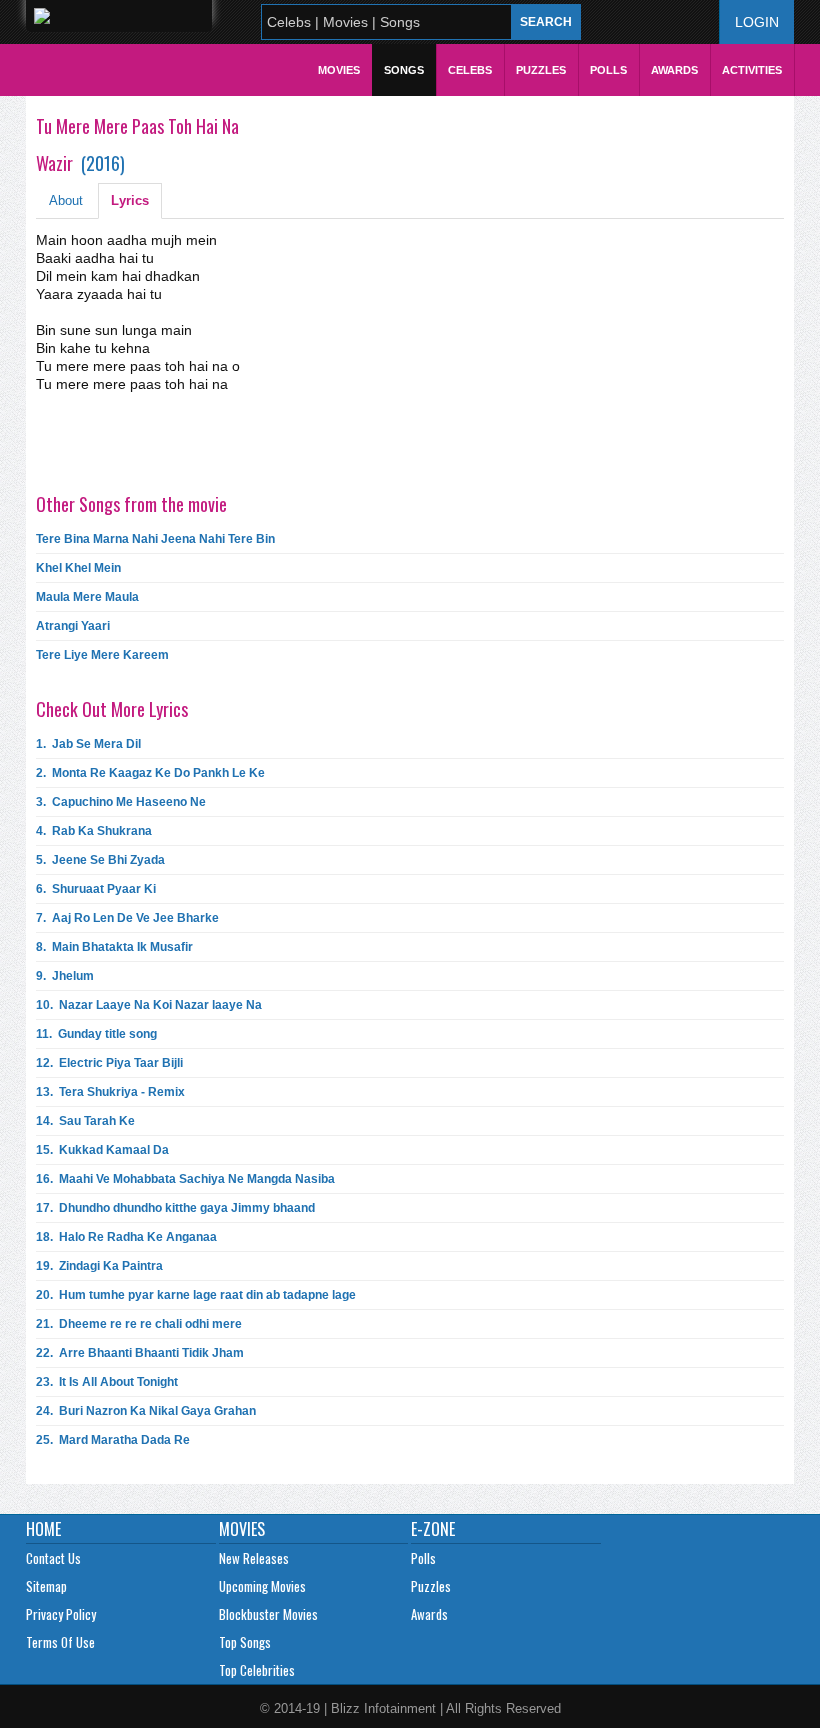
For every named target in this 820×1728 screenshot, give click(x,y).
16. (185, 1179)
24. (146, 1411)
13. (110, 1092)
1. (88, 744)
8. (114, 947)
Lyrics (130, 200)
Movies (339, 70)
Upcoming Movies (262, 1586)
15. (102, 1150)
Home (43, 1529)
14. (85, 1121)
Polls (608, 70)
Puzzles (541, 70)
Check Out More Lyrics (112, 709)
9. (65, 976)
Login (757, 22)
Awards (674, 70)
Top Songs (245, 1642)
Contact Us (53, 1558)
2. (150, 773)
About (66, 200)
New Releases (254, 1558)
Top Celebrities (257, 1670)
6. (96, 889)
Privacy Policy (61, 1614)
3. (121, 802)
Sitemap (46, 1586)
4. (94, 831)
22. (140, 1353)
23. (107, 1382)
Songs (404, 70)
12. (109, 1063)
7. (127, 918)
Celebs (470, 70)
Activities (752, 70)
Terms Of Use (60, 1642)
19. (99, 1266)
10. (149, 1005)
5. (100, 860)
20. (196, 1295)
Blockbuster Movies (268, 1614)
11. (96, 1034)
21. (139, 1324)
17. (175, 1208)
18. (126, 1237)
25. (113, 1440)
